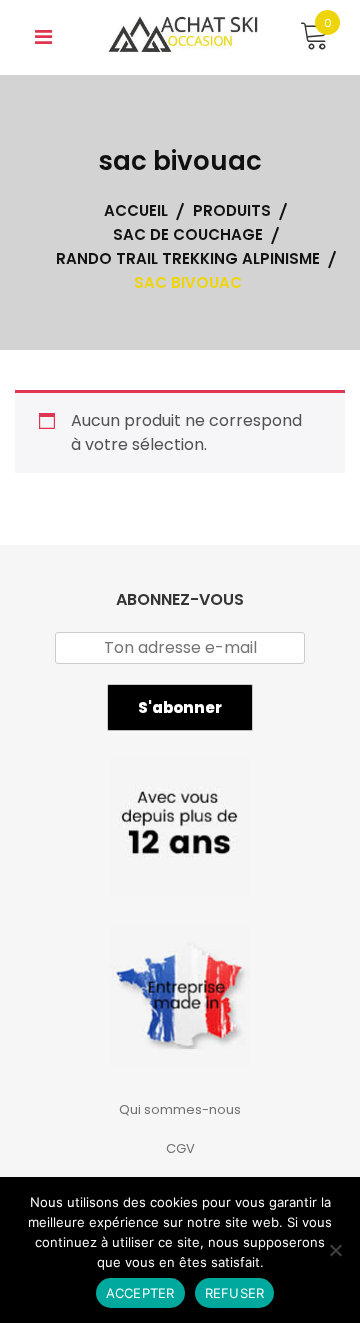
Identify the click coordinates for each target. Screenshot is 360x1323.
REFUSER (235, 1293)
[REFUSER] (335, 1250)
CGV (180, 1148)
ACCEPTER (140, 1293)
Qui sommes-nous (180, 1109)
